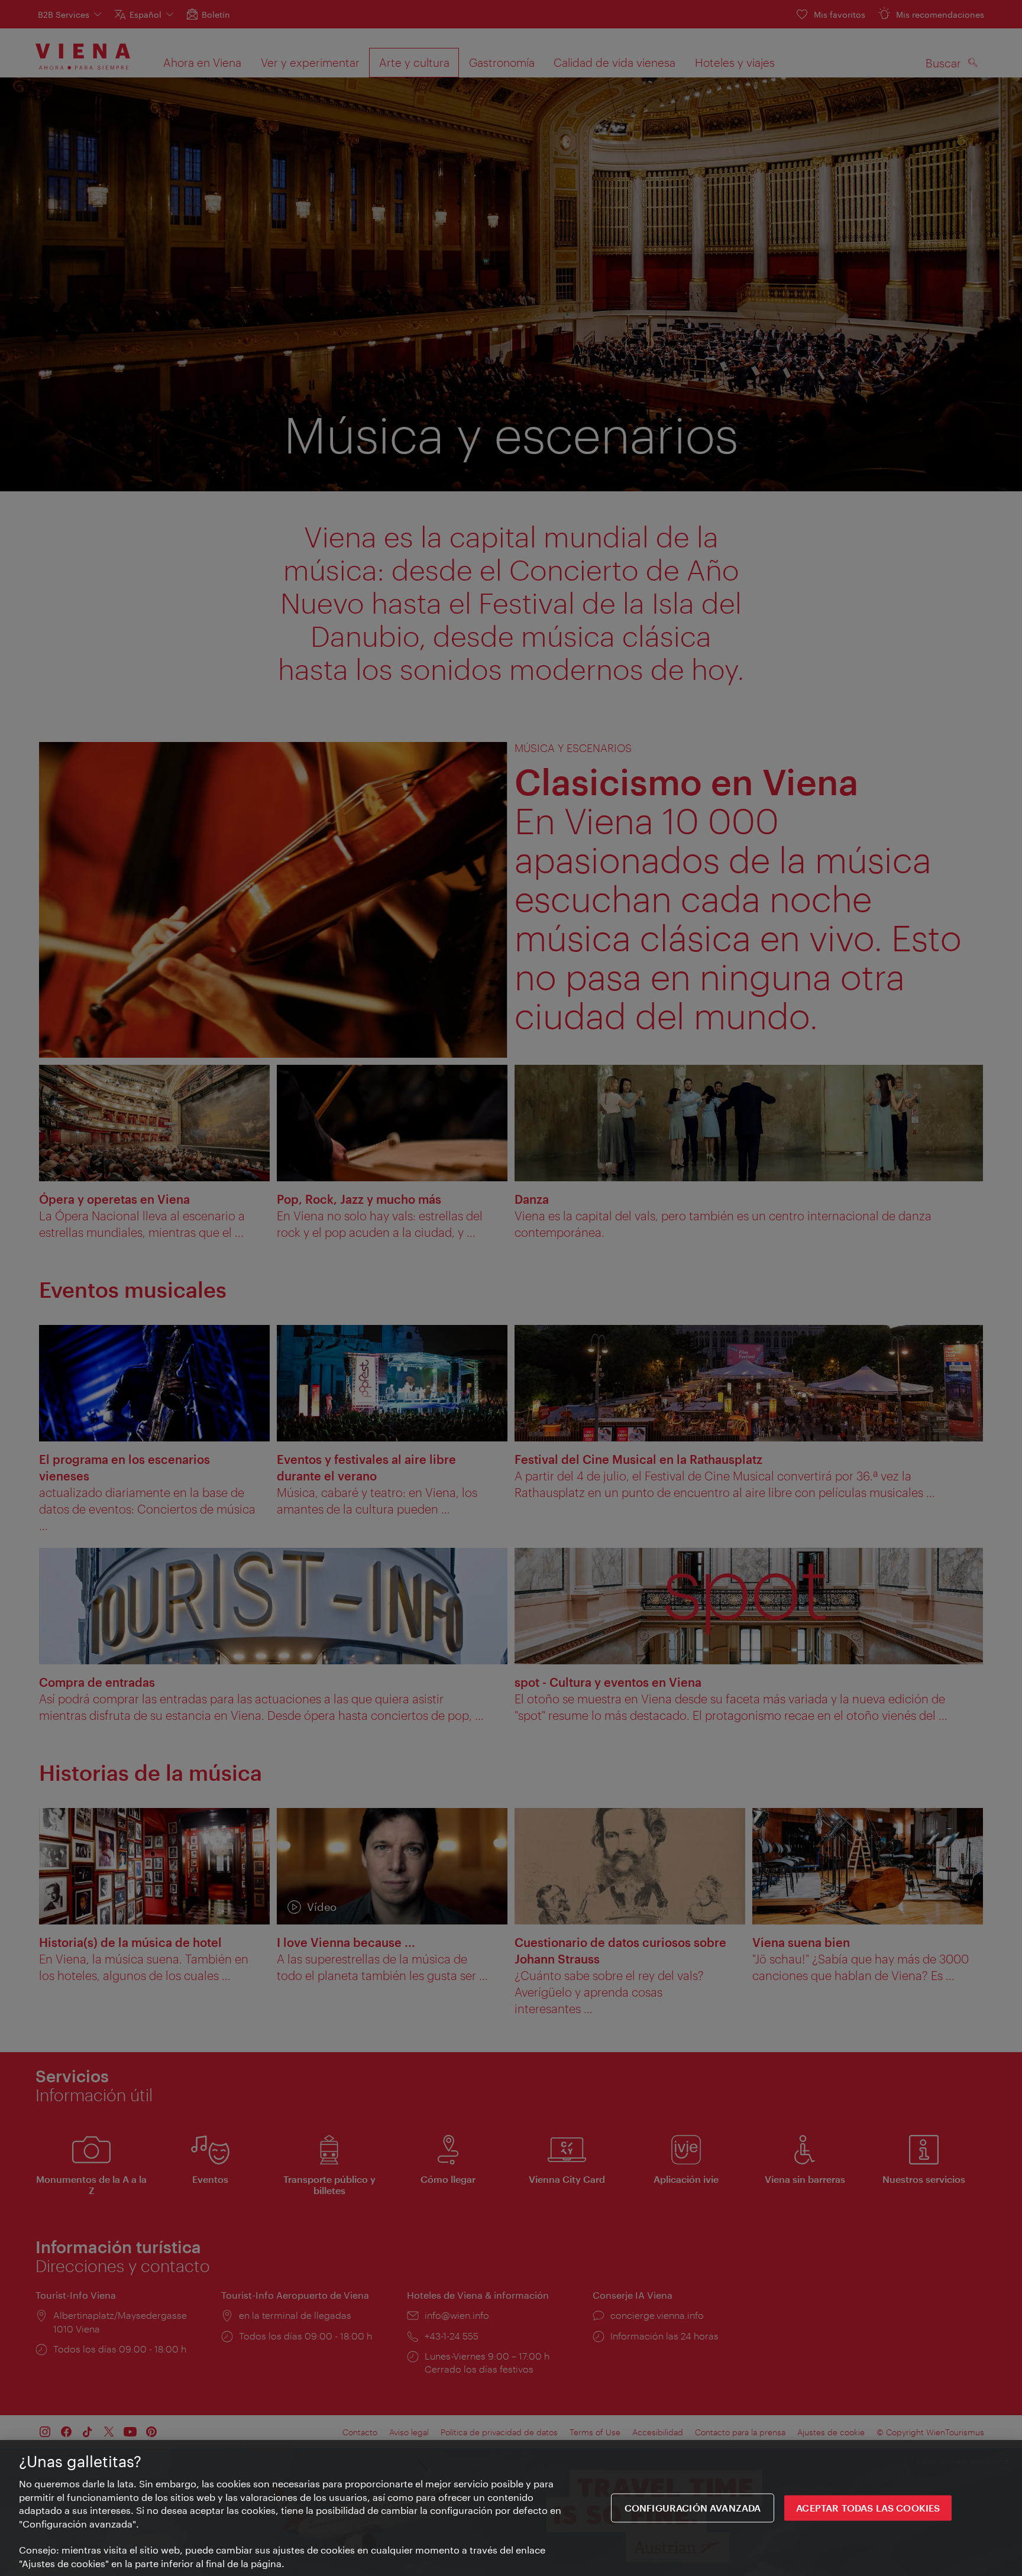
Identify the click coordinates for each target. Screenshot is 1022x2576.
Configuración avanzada (693, 2508)
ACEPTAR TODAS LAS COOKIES (868, 2508)
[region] (511, 2508)
